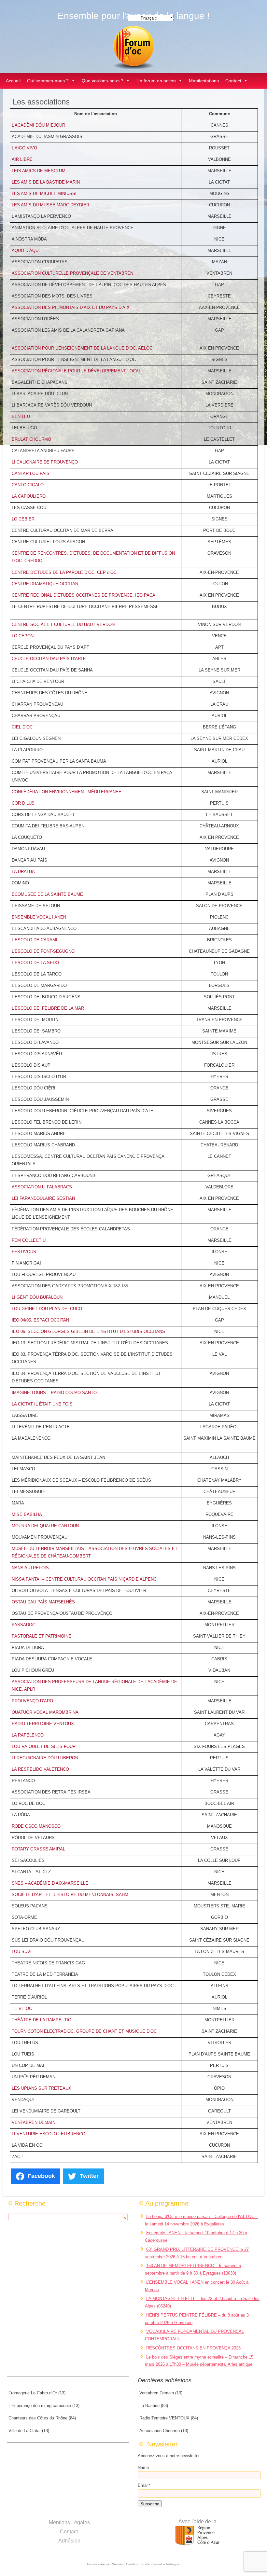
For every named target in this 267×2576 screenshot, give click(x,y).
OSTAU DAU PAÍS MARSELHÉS (43, 1602)
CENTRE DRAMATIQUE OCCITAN (45, 584)
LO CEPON (23, 636)
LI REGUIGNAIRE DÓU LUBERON (45, 1758)
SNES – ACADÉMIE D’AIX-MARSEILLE (50, 1883)
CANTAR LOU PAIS (31, 473)
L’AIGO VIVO (24, 148)
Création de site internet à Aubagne (153, 2564)
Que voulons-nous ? (103, 81)
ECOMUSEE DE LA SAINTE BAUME (47, 894)
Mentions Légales (69, 2522)
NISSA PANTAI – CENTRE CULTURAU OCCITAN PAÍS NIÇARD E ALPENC (84, 1579)
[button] (73, 81)
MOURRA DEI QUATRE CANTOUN (45, 1526)
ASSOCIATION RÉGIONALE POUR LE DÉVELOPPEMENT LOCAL (76, 371)
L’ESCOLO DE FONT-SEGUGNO (43, 951)
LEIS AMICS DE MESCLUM (39, 171)
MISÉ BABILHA (27, 1514)
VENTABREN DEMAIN (34, 2122)
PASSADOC (23, 1625)
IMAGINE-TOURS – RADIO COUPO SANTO (54, 1393)
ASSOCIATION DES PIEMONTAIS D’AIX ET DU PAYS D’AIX (71, 307)
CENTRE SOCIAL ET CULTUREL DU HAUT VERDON (63, 624)
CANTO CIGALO (28, 485)
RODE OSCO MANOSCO (36, 1826)
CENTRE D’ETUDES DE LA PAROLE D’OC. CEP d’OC (64, 572)
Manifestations (204, 81)
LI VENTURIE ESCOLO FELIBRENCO (49, 2134)
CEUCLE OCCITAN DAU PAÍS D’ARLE (49, 659)
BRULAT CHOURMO (31, 439)
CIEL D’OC (22, 727)
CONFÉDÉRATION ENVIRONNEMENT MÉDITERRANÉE (67, 792)
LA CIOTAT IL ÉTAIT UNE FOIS (42, 1404)
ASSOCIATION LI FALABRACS (42, 1187)
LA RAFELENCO (28, 1735)
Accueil (13, 81)
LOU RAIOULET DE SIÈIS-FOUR (44, 1746)
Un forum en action (156, 81)
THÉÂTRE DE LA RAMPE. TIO (42, 2020)
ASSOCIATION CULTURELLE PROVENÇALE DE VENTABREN (72, 273)
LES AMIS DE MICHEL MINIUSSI (44, 194)
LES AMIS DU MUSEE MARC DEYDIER (50, 205)
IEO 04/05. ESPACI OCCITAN (40, 1320)
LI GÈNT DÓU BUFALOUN (37, 1297)
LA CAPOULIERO (29, 496)
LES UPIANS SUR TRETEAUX (42, 2088)
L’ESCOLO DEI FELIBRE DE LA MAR (48, 1008)
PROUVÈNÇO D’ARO (32, 1701)
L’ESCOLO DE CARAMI (35, 940)
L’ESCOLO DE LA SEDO (35, 963)
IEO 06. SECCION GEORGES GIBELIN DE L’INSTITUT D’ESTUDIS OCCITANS (88, 1331)
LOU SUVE (22, 1952)
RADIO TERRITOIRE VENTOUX (43, 1724)
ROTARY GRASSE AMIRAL (38, 1849)
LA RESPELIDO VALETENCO (40, 1769)
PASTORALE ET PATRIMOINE (42, 1636)
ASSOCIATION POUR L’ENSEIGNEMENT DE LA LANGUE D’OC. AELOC (82, 348)
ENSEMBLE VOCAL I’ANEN (39, 917)
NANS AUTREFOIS (30, 1568)
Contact (233, 81)
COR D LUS (23, 803)
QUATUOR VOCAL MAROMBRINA (45, 1712)
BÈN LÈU (21, 416)
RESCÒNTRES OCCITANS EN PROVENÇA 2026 (193, 2348)
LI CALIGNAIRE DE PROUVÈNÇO (45, 462)
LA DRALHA (23, 872)
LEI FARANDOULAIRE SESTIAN (43, 1198)
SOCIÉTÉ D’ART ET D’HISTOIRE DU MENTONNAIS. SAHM (70, 1895)
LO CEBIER (23, 519)
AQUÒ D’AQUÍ (26, 250)
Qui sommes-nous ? (48, 81)
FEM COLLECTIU (29, 1240)
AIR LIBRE (22, 159)
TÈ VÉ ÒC (22, 2008)
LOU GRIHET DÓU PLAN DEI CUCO (47, 1309)
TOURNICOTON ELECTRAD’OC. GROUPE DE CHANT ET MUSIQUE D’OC (84, 2031)
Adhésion (69, 2541)
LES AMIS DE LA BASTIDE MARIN (46, 182)
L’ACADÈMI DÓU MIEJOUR (38, 125)
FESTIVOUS (24, 1252)
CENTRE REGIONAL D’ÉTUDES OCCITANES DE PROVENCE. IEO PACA (84, 595)
